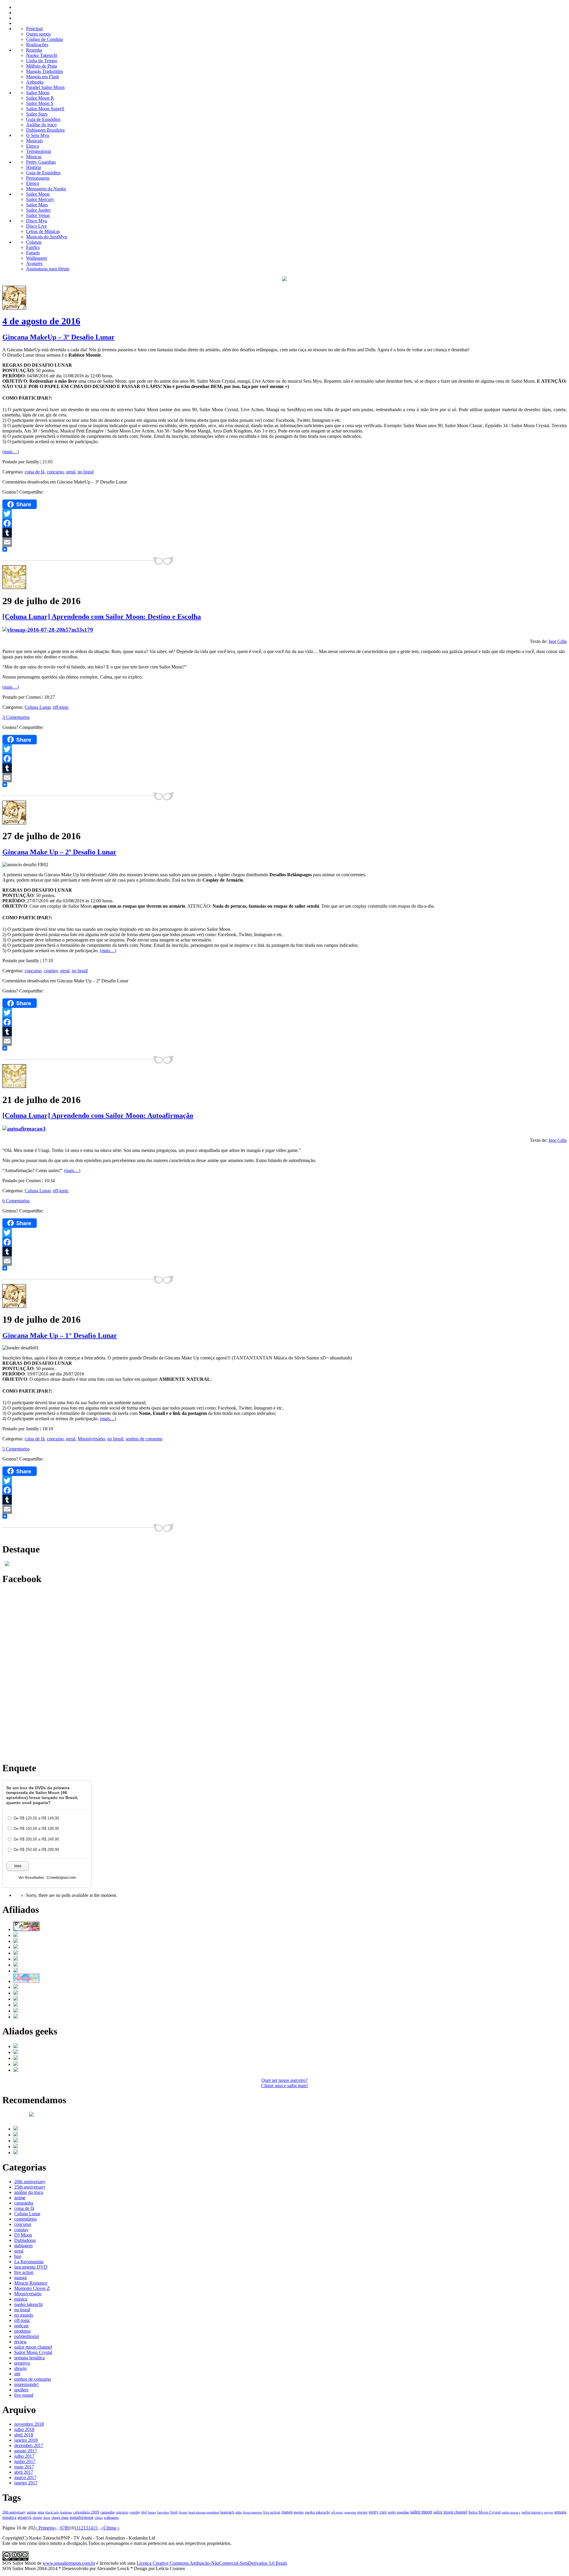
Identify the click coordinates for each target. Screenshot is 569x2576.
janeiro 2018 (26, 2440)
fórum (183, 2512)
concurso (55, 472)
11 (76, 2528)
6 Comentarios (16, 1201)
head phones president (204, 2512)
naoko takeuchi (28, 2304)
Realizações (37, 45)
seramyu (22, 2363)
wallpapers (111, 2518)
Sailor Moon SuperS (45, 109)
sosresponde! (26, 2384)
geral (71, 472)
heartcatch (227, 2512)
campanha (24, 2203)
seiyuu (549, 2512)
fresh (174, 2512)
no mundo (24, 2315)
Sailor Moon (38, 93)
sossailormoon (81, 2517)
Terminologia (39, 151)
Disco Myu (37, 221)
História (33, 167)
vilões (99, 2518)
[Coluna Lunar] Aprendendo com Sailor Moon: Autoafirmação (98, 1115)
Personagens (38, 178)
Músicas (34, 157)
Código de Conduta (44, 39)
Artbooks (35, 82)
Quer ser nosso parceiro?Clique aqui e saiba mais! (284, 2083)
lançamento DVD (31, 2267)
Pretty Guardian (41, 162)
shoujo (20, 2368)
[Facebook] (284, 523)
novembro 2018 (29, 2424)
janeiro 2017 (26, 2483)
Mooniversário (91, 1439)
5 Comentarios (16, 1449)
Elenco (33, 146)
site (17, 2374)
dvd (144, 2512)
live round (24, 2395)
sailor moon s (532, 2512)
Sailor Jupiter (38, 210)
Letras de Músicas (43, 231)
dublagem (23, 2246)
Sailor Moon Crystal (33, 2352)
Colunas (34, 242)
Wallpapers (36, 258)
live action (24, 2272)
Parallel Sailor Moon (45, 87)
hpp (18, 2256)
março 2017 (25, 2477)
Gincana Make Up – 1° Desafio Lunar (60, 1335)
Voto (18, 1866)
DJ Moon (23, 2235)
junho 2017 (25, 2461)
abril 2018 (24, 2435)
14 (90, 2528)
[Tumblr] (284, 533)
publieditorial (27, 2336)
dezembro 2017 (29, 2445)
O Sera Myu (38, 135)
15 (95, 2528)
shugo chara (60, 2518)
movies (299, 2512)
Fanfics (33, 247)
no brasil (86, 472)
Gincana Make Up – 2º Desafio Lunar (59, 852)
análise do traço (29, 2192)
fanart (152, 2512)
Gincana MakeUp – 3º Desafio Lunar (59, 337)
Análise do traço (41, 125)
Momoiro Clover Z (32, 2288)
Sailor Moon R (40, 98)
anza (41, 2512)
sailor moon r (511, 2512)
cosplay (51, 971)
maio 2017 (24, 2467)
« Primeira (45, 2528)
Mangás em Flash (43, 77)
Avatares (34, 263)
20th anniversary (30, 2182)
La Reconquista (29, 2262)
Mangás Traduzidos (44, 71)
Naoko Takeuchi (42, 55)
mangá (20, 2278)
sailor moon (421, 2512)
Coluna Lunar (37, 707)
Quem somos (38, 34)
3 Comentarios (16, 717)
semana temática (29, 2358)
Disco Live (36, 226)
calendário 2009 (86, 2512)
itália (239, 2512)
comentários (25, 2219)
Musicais (34, 141)
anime (20, 2198)
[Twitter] (284, 514)
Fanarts (33, 253)
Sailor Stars (37, 114)
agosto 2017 (26, 2451)
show (47, 2518)
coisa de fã (35, 472)
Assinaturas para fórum (48, 269)
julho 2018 (24, 2429)
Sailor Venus (38, 215)
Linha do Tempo (42, 61)
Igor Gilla (558, 641)
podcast (21, 2326)
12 (81, 2528)
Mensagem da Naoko (46, 189)
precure (362, 2512)
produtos (22, 2331)
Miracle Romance (31, 2283)
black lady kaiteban (59, 2512)
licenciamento (252, 2512)
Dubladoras (25, 2240)
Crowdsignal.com (61, 1878)
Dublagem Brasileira (45, 130)
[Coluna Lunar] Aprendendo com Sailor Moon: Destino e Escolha (102, 617)
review (21, 2342)
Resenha (34, 50)
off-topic (61, 707)
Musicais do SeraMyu (47, 237)
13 (86, 2528)
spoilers (21, 2390)
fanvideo (163, 2512)
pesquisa (350, 2512)
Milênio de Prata (41, 66)
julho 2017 (24, 2456)
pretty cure (378, 2512)
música (21, 2299)
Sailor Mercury (40, 199)
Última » (112, 2528)
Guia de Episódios (43, 119)
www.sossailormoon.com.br (69, 2563)
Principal (34, 29)
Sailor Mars (37, 205)
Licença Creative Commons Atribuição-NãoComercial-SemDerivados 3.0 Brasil (212, 2563)
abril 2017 (24, 2472)
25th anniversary (30, 2187)
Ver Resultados (31, 1878)
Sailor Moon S (40, 103)
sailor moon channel (33, 2347)
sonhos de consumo (144, 1439)
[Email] (284, 542)
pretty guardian (398, 2512)
